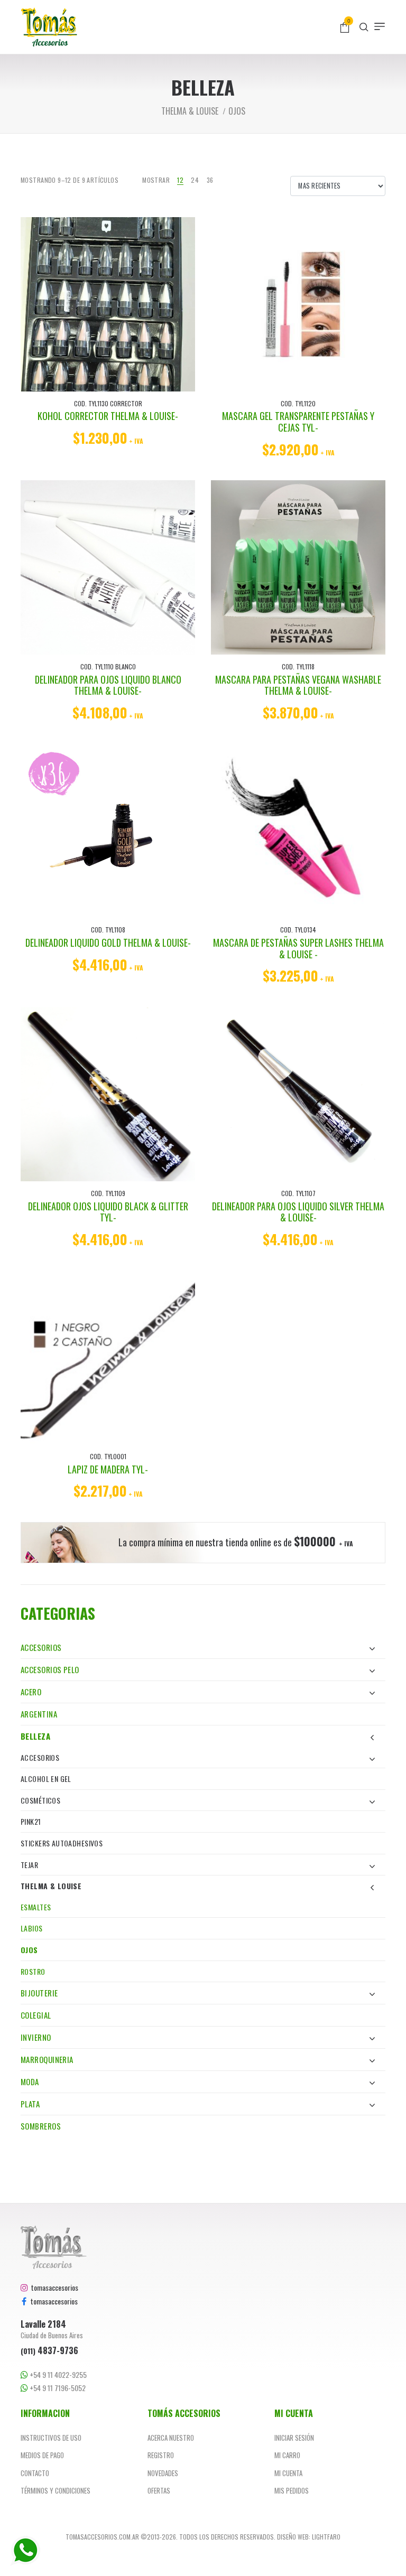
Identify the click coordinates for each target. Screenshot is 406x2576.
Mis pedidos (292, 2490)
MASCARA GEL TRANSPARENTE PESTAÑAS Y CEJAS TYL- (298, 422)
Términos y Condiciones (56, 2490)
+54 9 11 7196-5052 (57, 2388)
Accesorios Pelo (50, 1669)
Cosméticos (40, 1800)
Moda (30, 2082)
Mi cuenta (288, 2473)
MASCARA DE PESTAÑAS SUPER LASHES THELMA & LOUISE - (298, 948)
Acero (31, 1692)
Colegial (36, 2015)
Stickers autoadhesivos (62, 1843)
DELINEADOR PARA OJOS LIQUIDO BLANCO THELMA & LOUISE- (108, 685)
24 (195, 180)
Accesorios (41, 1647)
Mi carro (287, 2455)
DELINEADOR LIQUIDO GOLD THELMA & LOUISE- (108, 942)
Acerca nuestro (171, 2438)
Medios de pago (42, 2455)
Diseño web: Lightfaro (309, 2537)
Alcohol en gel (46, 1779)
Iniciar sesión (294, 2438)
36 (210, 180)
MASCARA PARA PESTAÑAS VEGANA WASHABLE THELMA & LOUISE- (298, 685)
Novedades (163, 2473)
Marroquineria (47, 2059)
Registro (161, 2455)
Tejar (29, 1865)
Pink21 (31, 1821)
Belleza (35, 1736)
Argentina (39, 1714)
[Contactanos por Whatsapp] (25, 2551)
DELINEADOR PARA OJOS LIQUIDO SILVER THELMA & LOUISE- (298, 1212)
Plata (30, 2104)
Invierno (36, 2037)
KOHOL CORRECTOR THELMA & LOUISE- (108, 416)
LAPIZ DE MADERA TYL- (108, 1469)
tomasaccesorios (53, 2287)
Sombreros (41, 2126)
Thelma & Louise (51, 1886)
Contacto (35, 2473)
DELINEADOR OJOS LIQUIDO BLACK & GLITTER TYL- (108, 1212)
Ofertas (159, 2490)
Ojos (29, 1950)
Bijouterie (39, 1993)
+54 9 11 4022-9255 (57, 2375)
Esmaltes (36, 1907)
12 (180, 180)
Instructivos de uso (51, 2438)
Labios (32, 1928)
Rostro (33, 1971)
